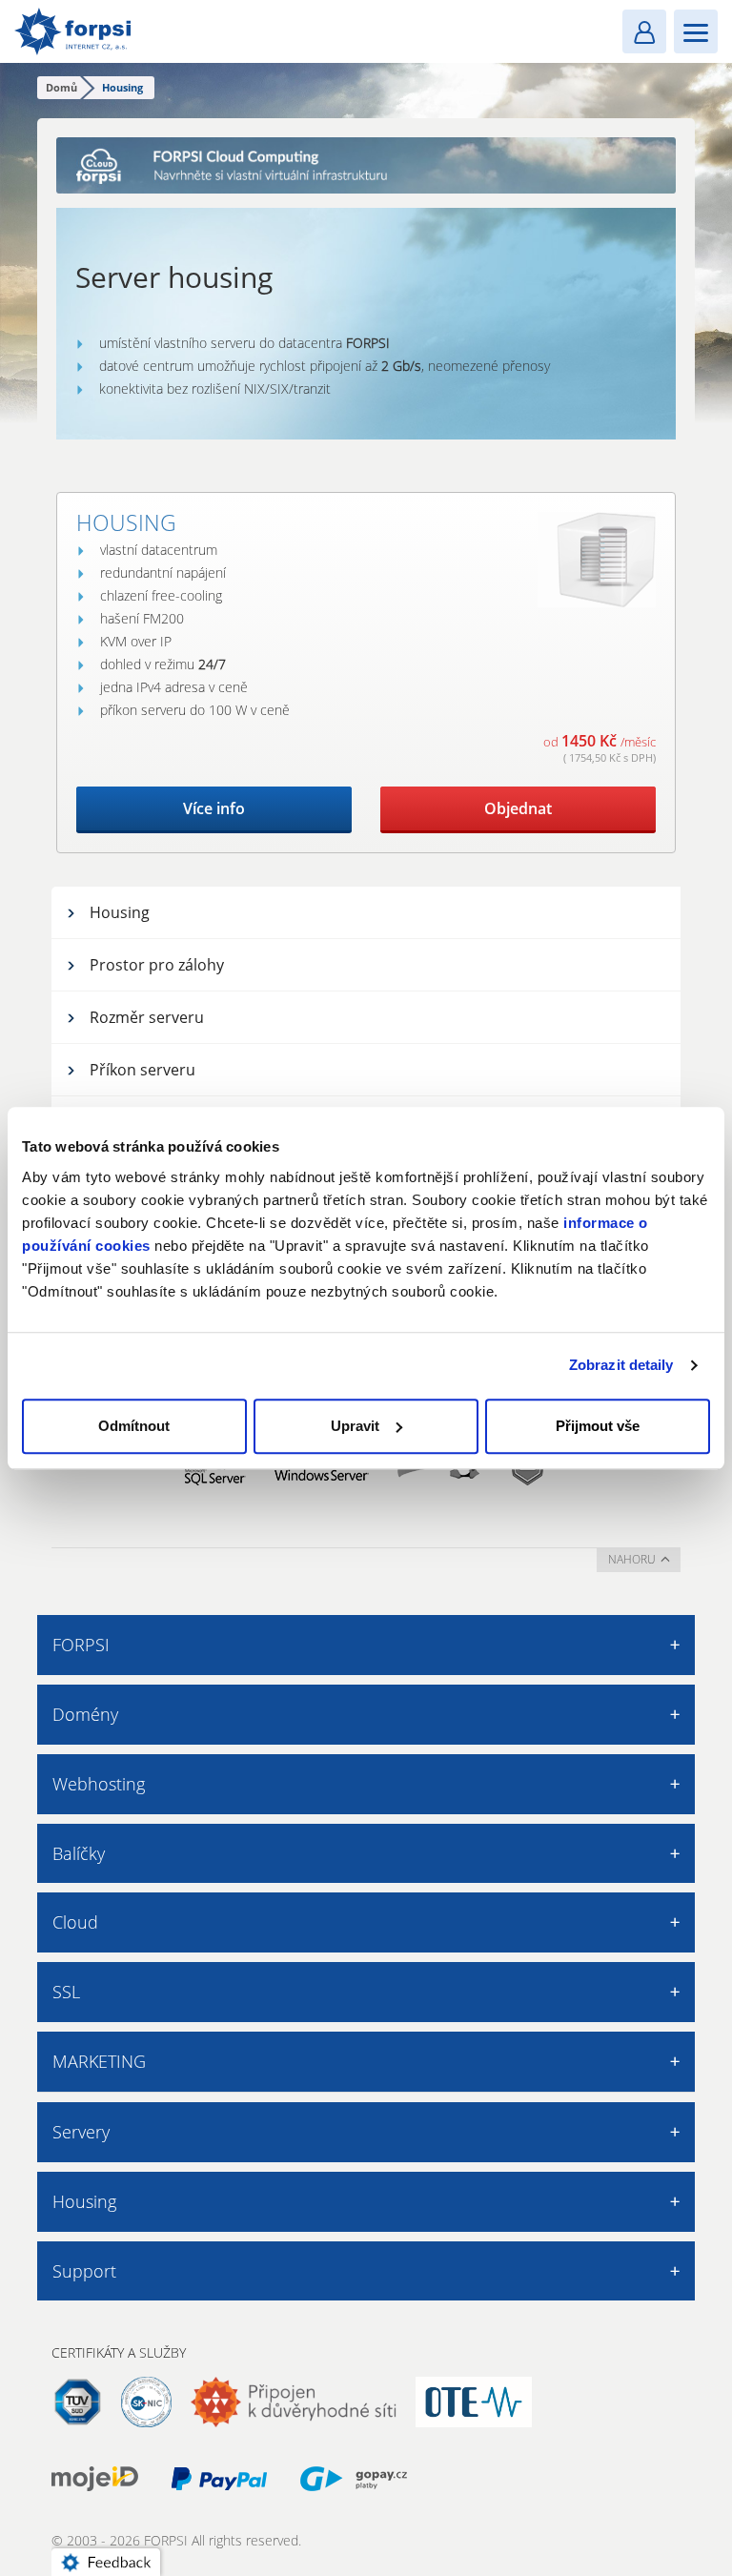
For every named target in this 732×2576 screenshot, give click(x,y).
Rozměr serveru (147, 1017)
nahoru (632, 1559)
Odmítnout (134, 1426)
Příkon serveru (142, 1070)
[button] (110, 2559)
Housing (126, 522)
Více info (214, 808)
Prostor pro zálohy (157, 965)
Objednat (518, 808)
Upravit (355, 1426)
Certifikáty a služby (119, 2352)
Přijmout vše (598, 1426)
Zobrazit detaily (621, 1365)
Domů (61, 87)
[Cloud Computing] (366, 165)
